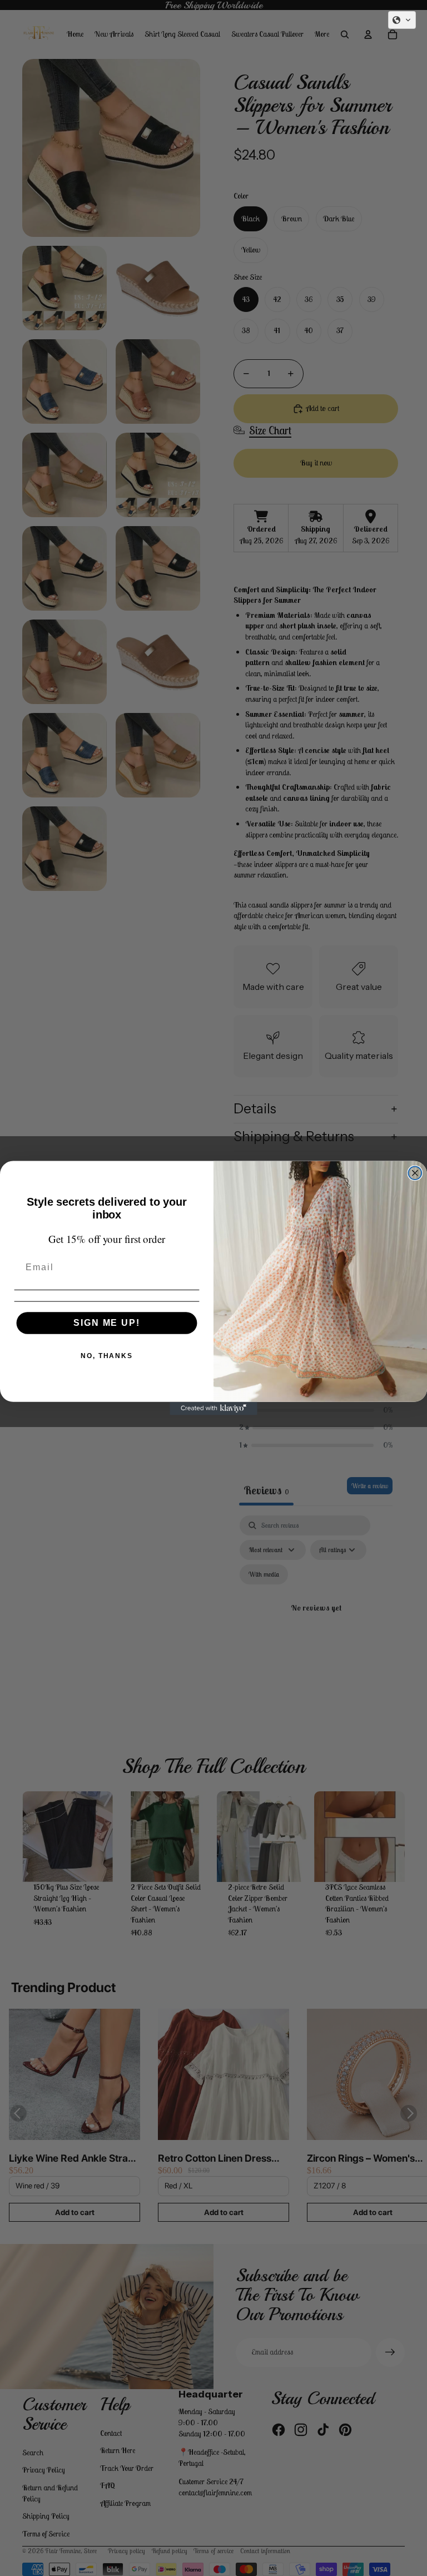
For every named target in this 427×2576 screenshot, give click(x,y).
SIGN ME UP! (106, 1323)
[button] (402, 20)
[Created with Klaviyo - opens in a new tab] (213, 1409)
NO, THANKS (107, 1356)
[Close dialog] (415, 1173)
